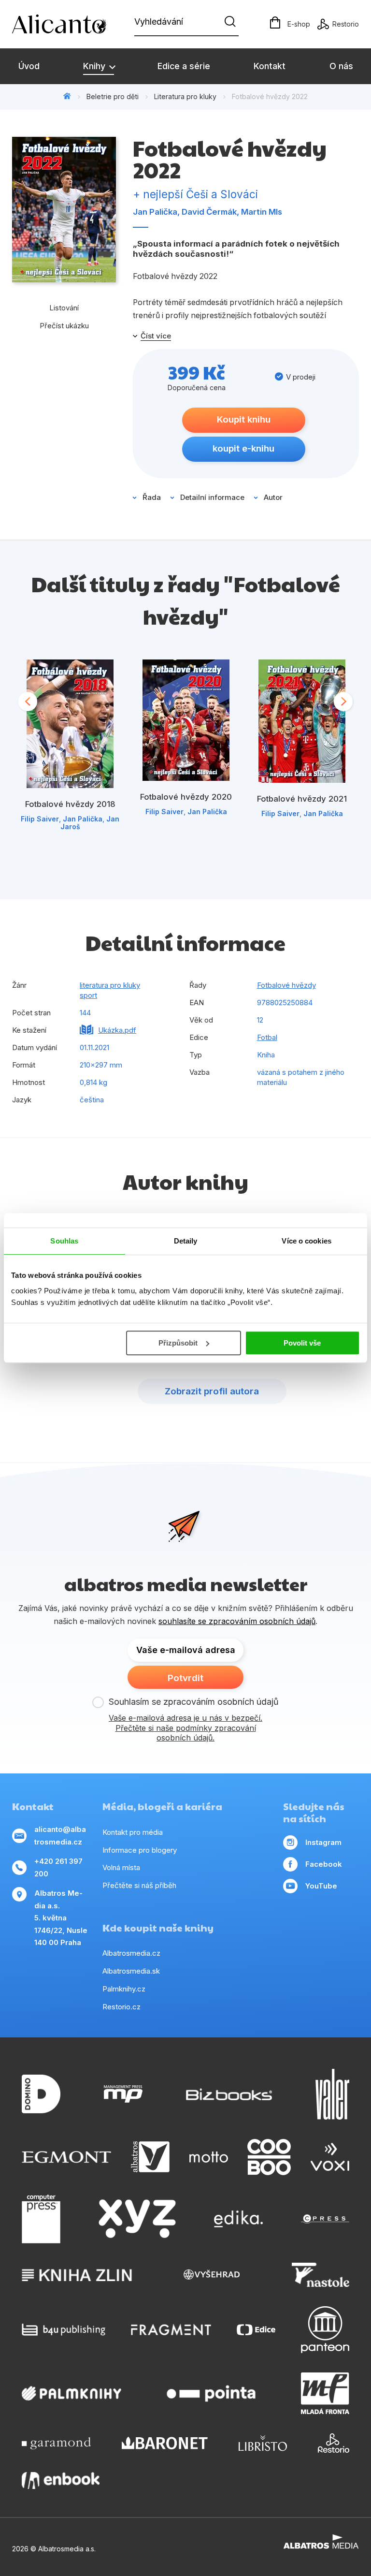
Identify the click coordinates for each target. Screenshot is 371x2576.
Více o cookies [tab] (306, 1241)
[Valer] (332, 2094)
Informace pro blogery (140, 1850)
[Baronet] (165, 2443)
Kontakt (270, 66)
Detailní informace (212, 497)
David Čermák (209, 212)
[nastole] (321, 2275)
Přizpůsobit (178, 1343)
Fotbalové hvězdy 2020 (186, 797)
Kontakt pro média (133, 1832)
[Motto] (209, 2157)
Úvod (29, 66)
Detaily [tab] (186, 1241)
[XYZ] (137, 2219)
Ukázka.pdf (117, 1030)
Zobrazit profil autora (212, 1391)
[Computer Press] (41, 2219)
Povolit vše (302, 1343)
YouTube (321, 1886)
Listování (64, 308)
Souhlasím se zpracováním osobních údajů (194, 1702)
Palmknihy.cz (124, 1989)
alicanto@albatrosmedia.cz (60, 1836)
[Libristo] (263, 2443)
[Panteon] (325, 2330)
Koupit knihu (244, 419)
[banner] (68, 24)
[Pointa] (211, 2393)
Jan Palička (155, 212)
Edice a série (184, 66)
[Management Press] (123, 2094)
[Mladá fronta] (325, 2393)
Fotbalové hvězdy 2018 (70, 804)
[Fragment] (171, 2330)
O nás (341, 66)
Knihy (95, 66)
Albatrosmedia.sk (131, 1971)
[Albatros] (150, 2157)
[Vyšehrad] (212, 2275)
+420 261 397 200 (58, 1867)
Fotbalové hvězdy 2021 (302, 799)
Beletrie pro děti (113, 96)
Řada (152, 497)
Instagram (323, 1842)
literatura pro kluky (110, 985)
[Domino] (41, 2094)
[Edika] (239, 2219)
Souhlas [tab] (64, 1241)
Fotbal (267, 1037)
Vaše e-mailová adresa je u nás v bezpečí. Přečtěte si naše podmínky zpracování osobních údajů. (185, 1728)
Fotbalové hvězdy (286, 985)
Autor (273, 497)
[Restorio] (334, 2443)
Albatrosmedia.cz (131, 1953)
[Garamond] (56, 2443)
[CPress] (325, 2219)
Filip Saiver (40, 819)
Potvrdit (185, 1678)
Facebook (324, 1864)
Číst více (156, 336)
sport (88, 995)
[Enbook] (61, 2481)
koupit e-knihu (243, 448)
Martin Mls (262, 212)
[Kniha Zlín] (77, 2275)
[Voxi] (330, 2157)
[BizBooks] (229, 2094)
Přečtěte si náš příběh (139, 1885)
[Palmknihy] (71, 2393)
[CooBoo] (269, 2157)
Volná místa (121, 1867)
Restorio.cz (121, 2007)
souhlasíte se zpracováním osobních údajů (237, 1621)
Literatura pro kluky (185, 96)
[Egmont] (66, 2157)
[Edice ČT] (256, 2330)
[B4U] (64, 2330)
